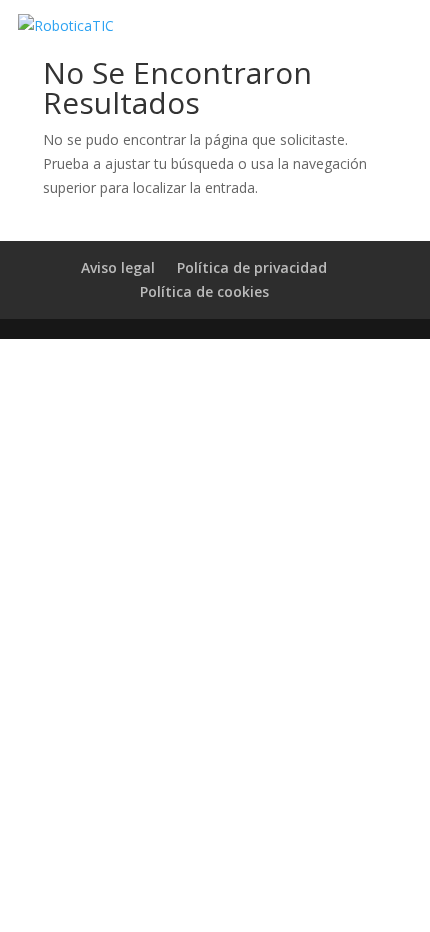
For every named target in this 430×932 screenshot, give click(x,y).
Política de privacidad (252, 267)
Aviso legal (118, 267)
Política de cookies (204, 291)
